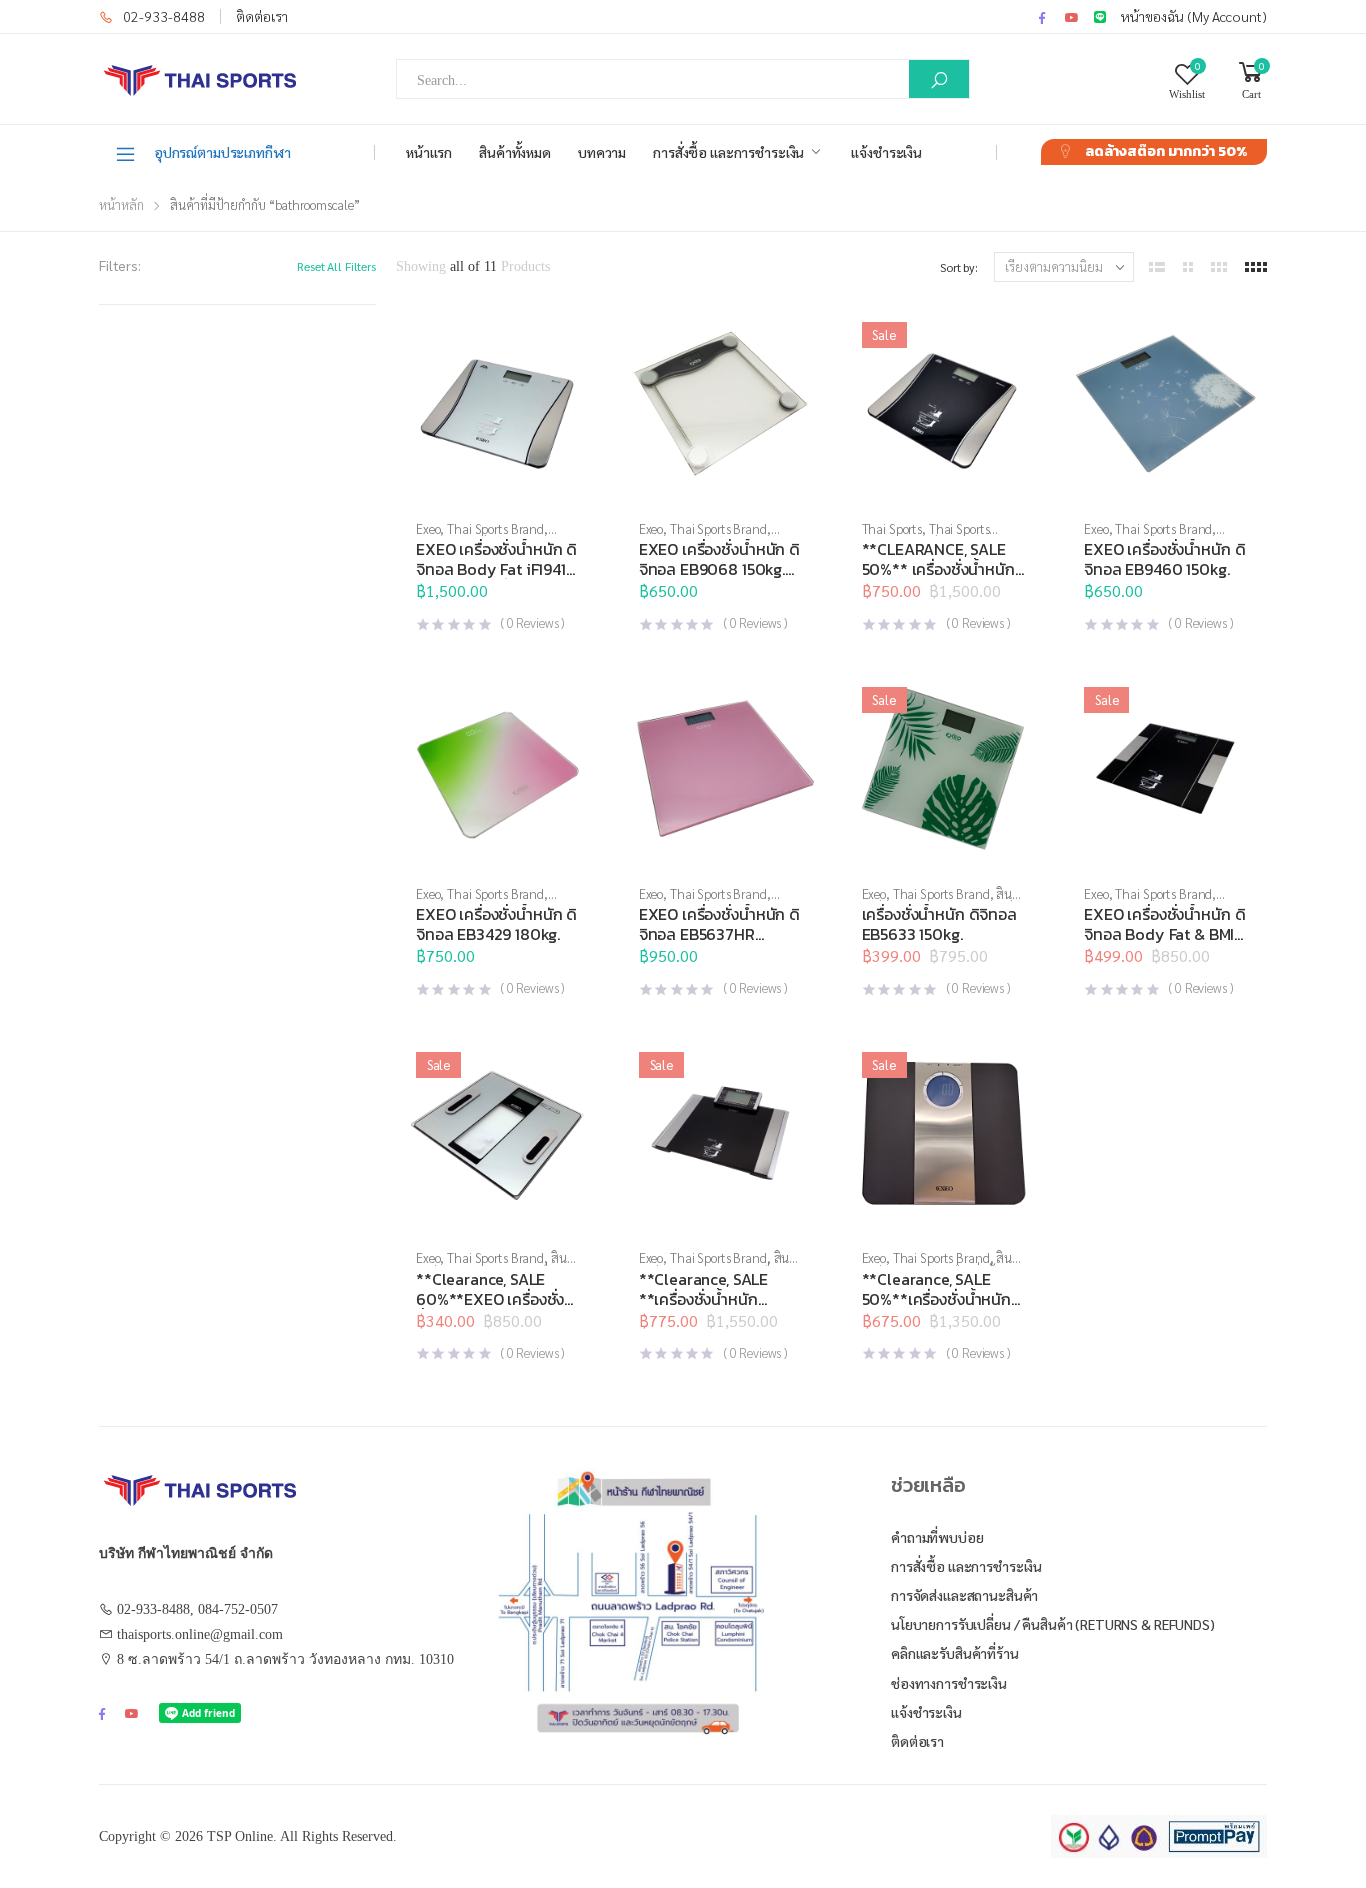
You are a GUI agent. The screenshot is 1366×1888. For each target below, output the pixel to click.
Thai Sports (892, 528)
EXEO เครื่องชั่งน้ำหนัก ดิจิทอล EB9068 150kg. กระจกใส (719, 569)
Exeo (428, 528)
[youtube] (1072, 17)
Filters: (120, 265)
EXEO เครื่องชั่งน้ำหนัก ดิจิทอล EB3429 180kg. (496, 924)
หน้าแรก (429, 152)
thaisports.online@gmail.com (200, 1634)
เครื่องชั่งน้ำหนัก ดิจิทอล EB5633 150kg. (939, 924)
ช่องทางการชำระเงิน (949, 1683)
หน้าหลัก (121, 204)
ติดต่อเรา (262, 16)
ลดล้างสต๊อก (1166, 151)
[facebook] (1042, 17)
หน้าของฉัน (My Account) (1194, 16)
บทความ (602, 152)
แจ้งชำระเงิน (886, 152)
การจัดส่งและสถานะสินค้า (964, 1595)
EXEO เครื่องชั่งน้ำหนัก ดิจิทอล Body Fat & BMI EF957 (1164, 934)
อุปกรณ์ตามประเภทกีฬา (222, 152)
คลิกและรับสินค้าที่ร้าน (955, 1653)
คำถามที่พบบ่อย (937, 1537)
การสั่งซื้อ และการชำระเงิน (728, 152)
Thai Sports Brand (495, 528)
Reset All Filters (336, 266)
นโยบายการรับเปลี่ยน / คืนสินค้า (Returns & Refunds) (1053, 1624)
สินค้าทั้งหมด (515, 152)
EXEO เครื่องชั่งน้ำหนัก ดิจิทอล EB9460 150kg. (1164, 559)
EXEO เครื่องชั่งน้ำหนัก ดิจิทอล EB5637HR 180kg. (719, 934)
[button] (720, 485)
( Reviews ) (532, 622)
